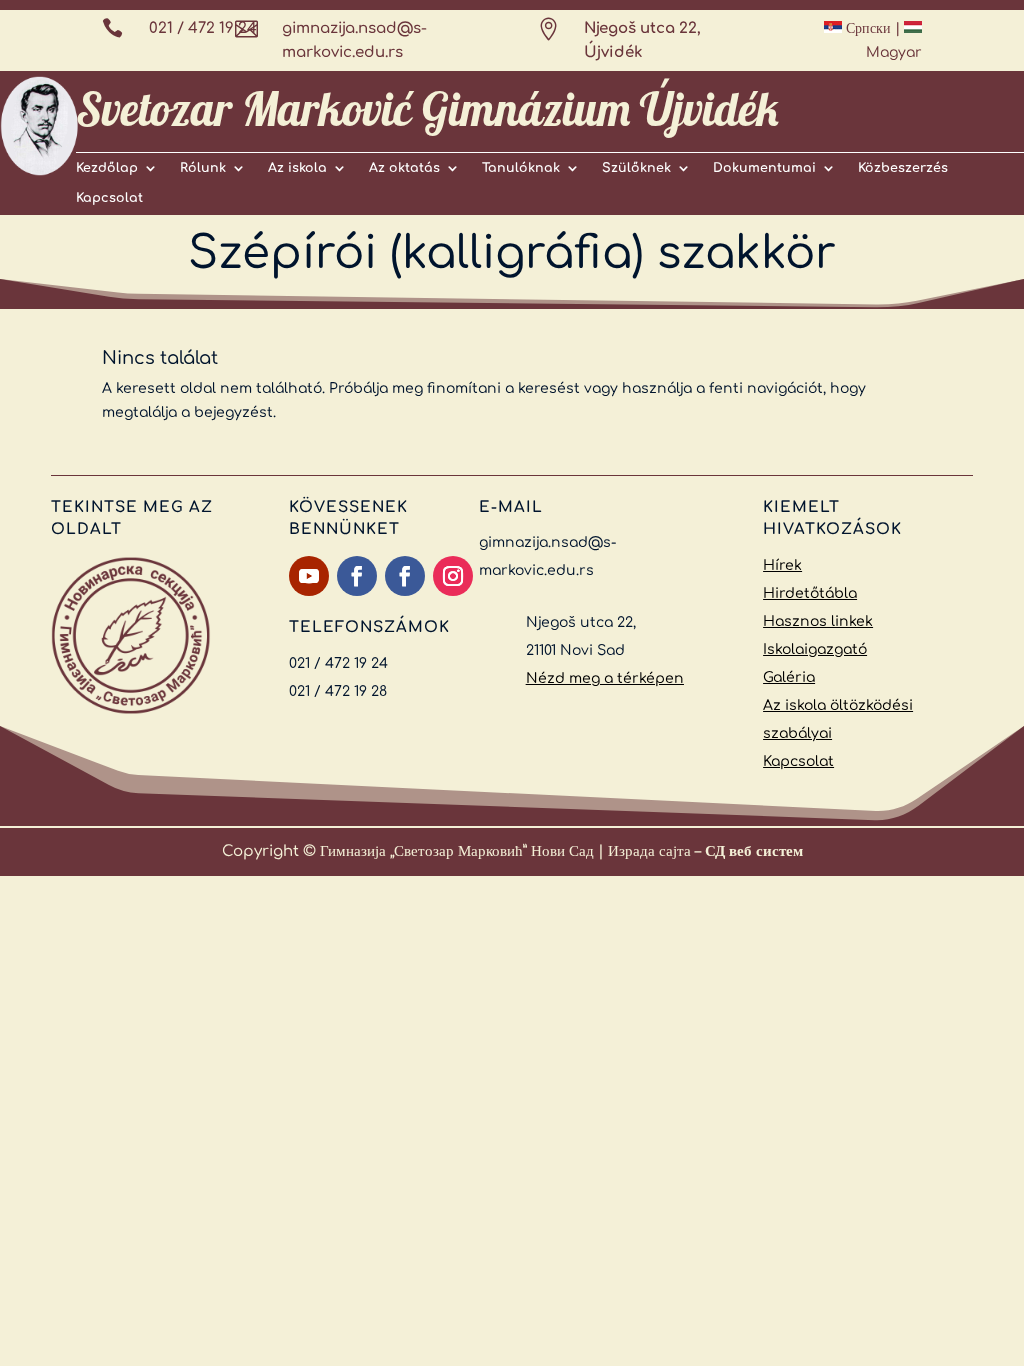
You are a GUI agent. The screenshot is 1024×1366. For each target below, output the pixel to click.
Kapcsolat (109, 198)
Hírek (782, 565)
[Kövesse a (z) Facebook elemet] (357, 576)
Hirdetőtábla (810, 593)
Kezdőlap (107, 168)
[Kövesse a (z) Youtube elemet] (309, 576)
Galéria (789, 677)
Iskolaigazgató (815, 649)
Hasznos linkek (818, 621)
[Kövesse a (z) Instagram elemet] (453, 576)
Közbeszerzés (903, 168)
